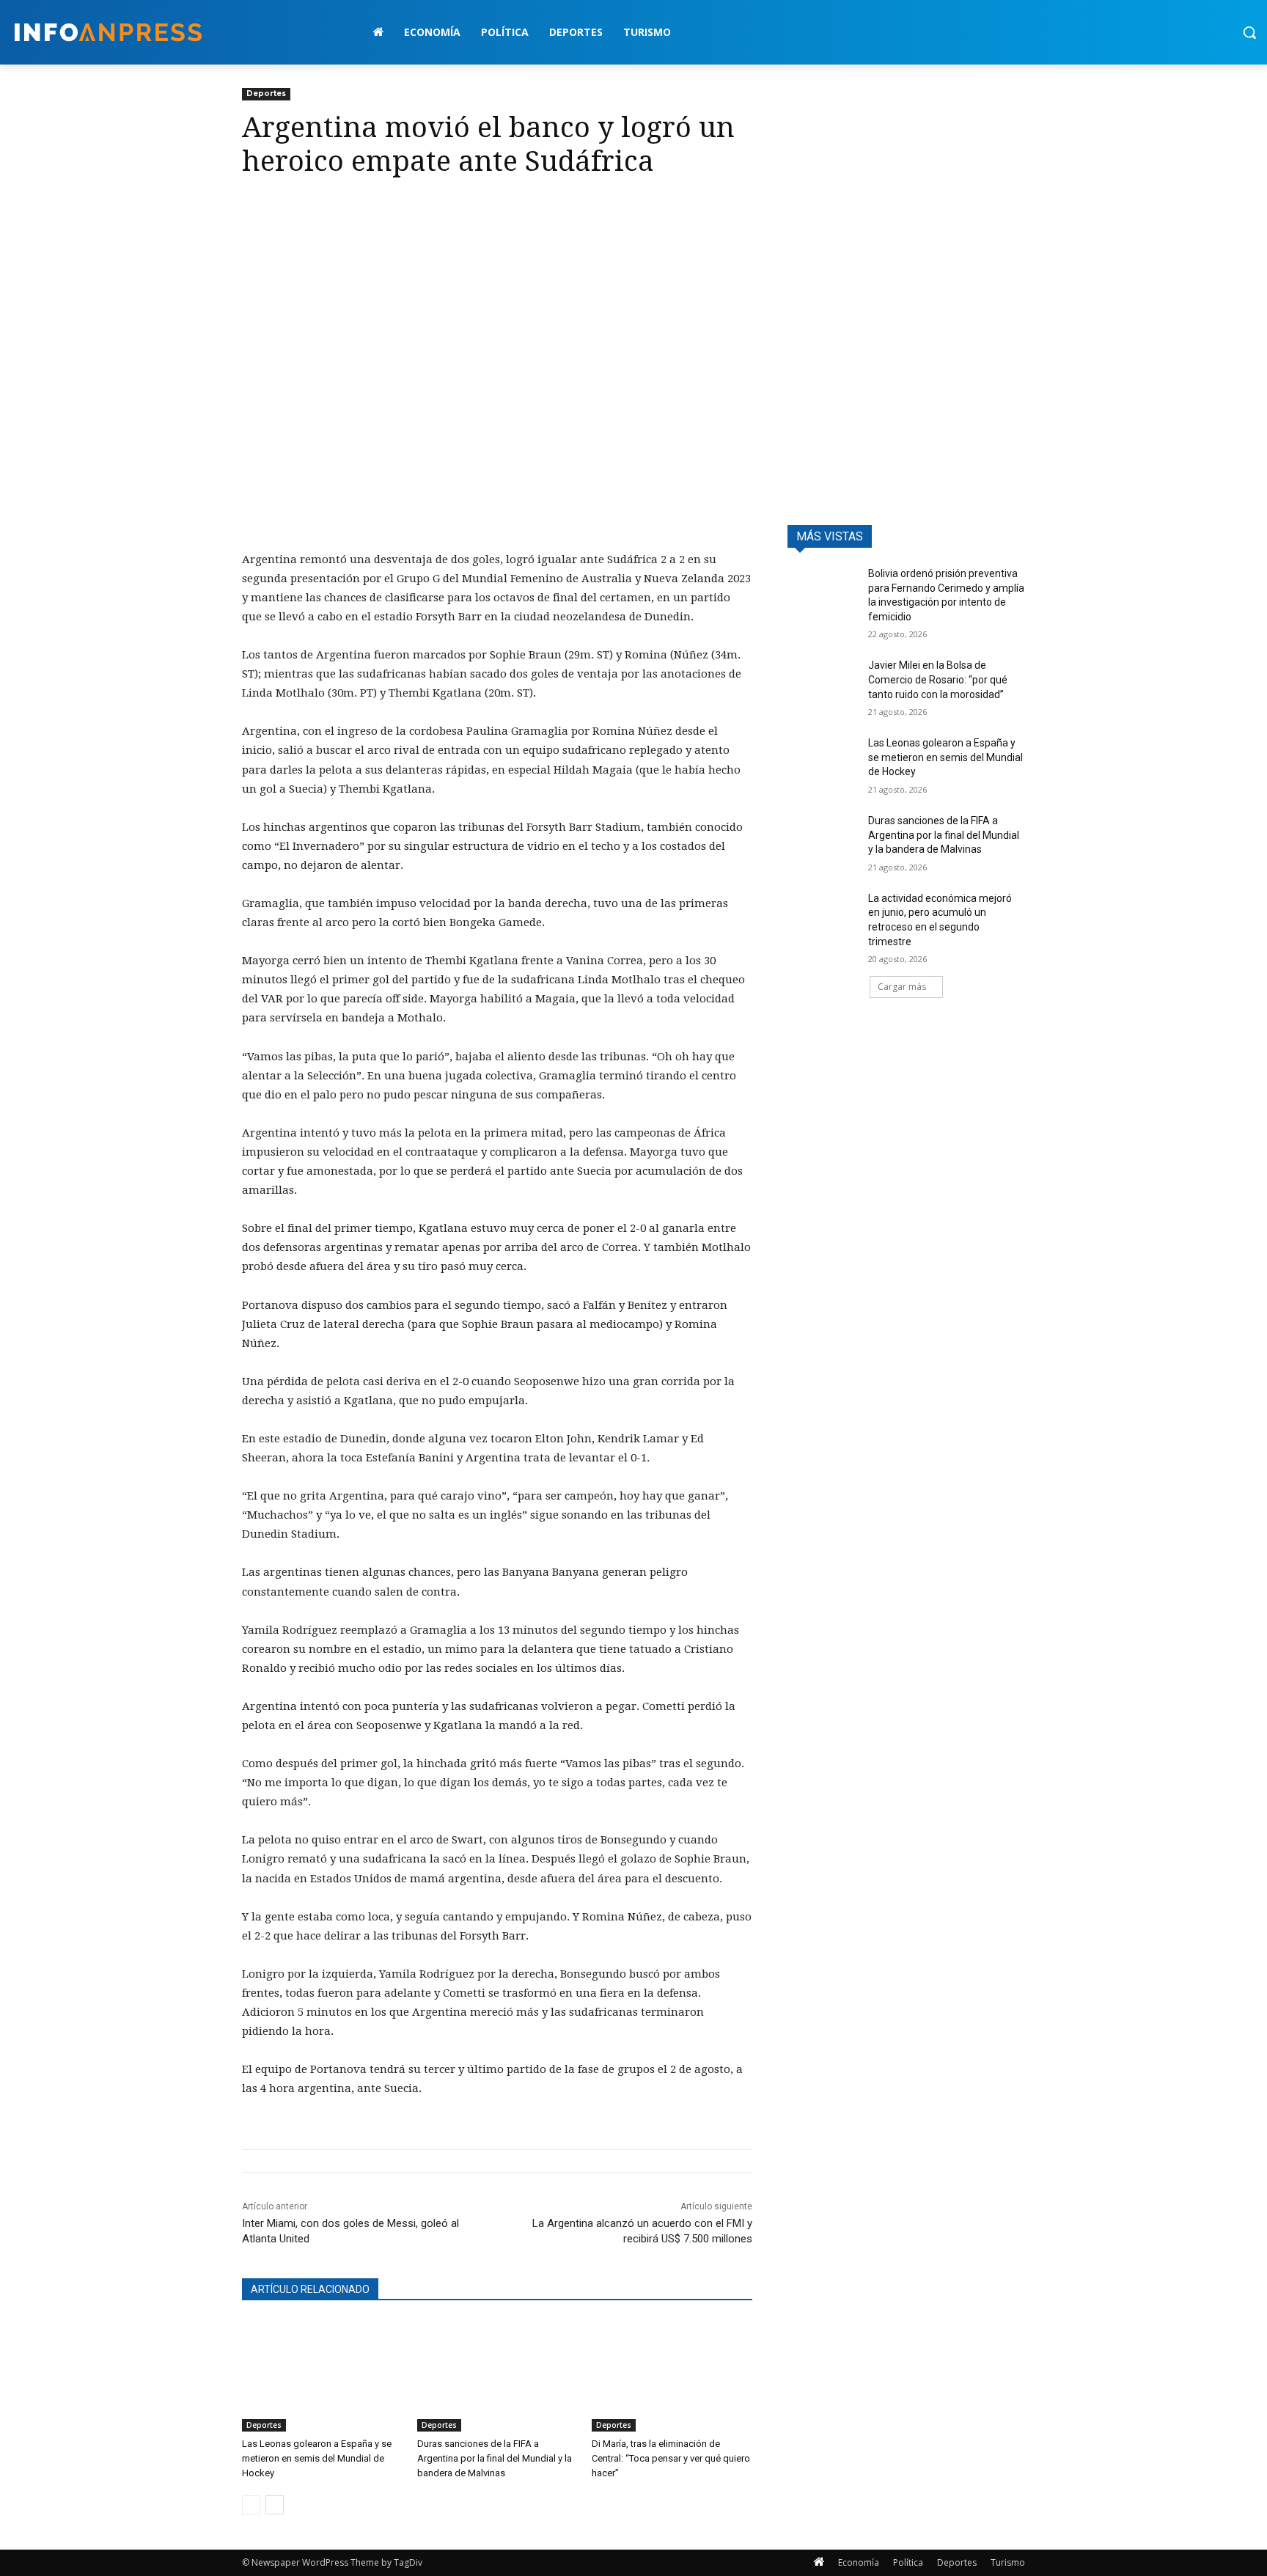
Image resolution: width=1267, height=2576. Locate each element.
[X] (290, 207)
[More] (392, 207)
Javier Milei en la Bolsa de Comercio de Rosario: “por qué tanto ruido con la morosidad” (938, 679)
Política (908, 2562)
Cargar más (902, 987)
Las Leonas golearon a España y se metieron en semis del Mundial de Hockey (317, 2458)
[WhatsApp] (358, 207)
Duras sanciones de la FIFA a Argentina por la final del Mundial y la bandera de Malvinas (495, 2458)
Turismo (1008, 2562)
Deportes (266, 93)
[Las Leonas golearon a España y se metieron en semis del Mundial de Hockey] (322, 2375)
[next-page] (275, 2505)
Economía (859, 2562)
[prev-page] (251, 2505)
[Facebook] (257, 207)
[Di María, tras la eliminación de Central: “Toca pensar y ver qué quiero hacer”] (672, 2375)
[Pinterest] (324, 207)
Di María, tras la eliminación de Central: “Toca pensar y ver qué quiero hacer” (671, 2458)
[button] (1249, 32)
